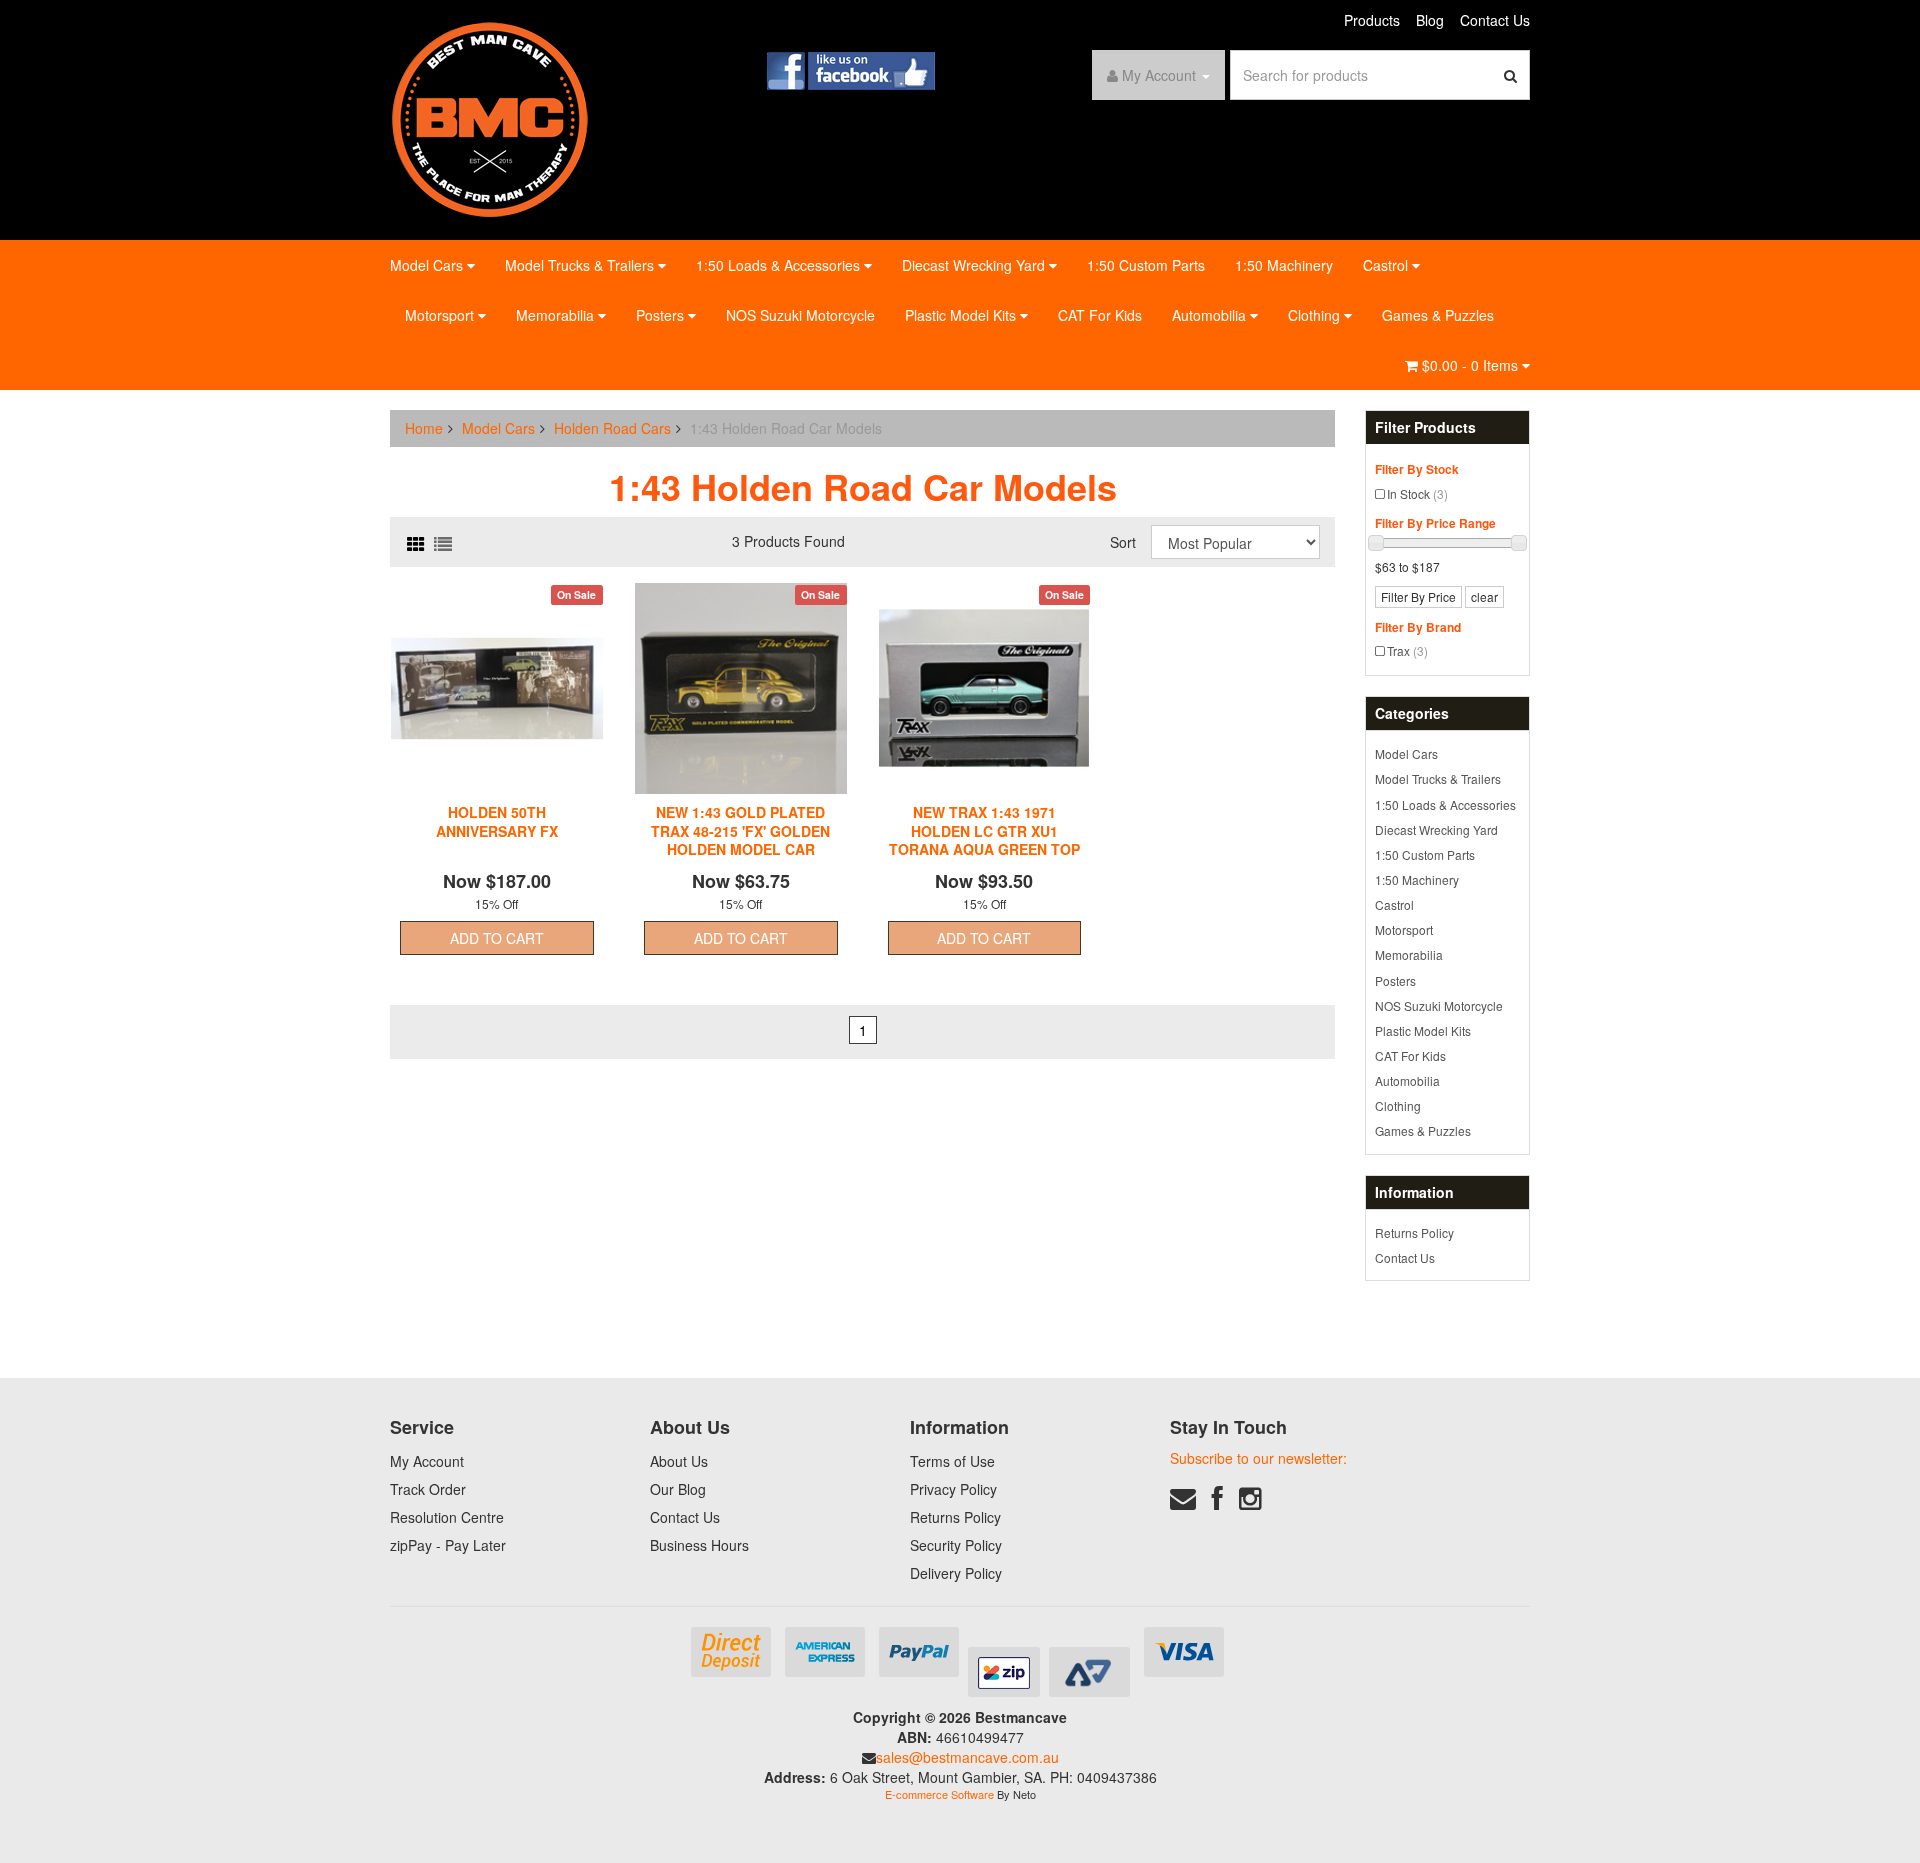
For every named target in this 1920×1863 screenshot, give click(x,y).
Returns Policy (1414, 1232)
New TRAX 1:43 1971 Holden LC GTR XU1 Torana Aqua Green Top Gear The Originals (984, 839)
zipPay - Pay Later (448, 1545)
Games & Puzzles (1438, 315)
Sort (1123, 542)
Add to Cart (497, 938)
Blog (1430, 20)
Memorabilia (557, 315)
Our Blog (678, 1489)
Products (1372, 20)
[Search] (1511, 75)
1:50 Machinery (1284, 265)
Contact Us (1495, 20)
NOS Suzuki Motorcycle (800, 315)
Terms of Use (952, 1461)
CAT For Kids (1100, 315)
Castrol (1387, 265)
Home (424, 428)
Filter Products (1425, 427)
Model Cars (428, 265)
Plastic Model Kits (962, 315)
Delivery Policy (956, 1573)
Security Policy (956, 1545)
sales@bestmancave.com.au (967, 1757)
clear (1484, 596)
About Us (679, 1461)
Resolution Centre (447, 1517)
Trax (1407, 650)
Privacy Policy (953, 1489)
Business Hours (699, 1545)
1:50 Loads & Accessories (780, 265)
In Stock (1417, 493)
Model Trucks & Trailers (581, 265)
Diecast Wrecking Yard (975, 265)
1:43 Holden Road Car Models (786, 428)
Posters (662, 315)
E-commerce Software (939, 1794)
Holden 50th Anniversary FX (497, 821)
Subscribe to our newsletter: (1258, 1458)
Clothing (1316, 315)
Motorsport (441, 315)
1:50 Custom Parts (1146, 265)
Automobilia (1211, 315)
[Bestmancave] (490, 118)
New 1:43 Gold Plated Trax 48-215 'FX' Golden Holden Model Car (740, 830)
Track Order (428, 1489)
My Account (427, 1461)
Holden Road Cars (612, 428)
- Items (1472, 365)
